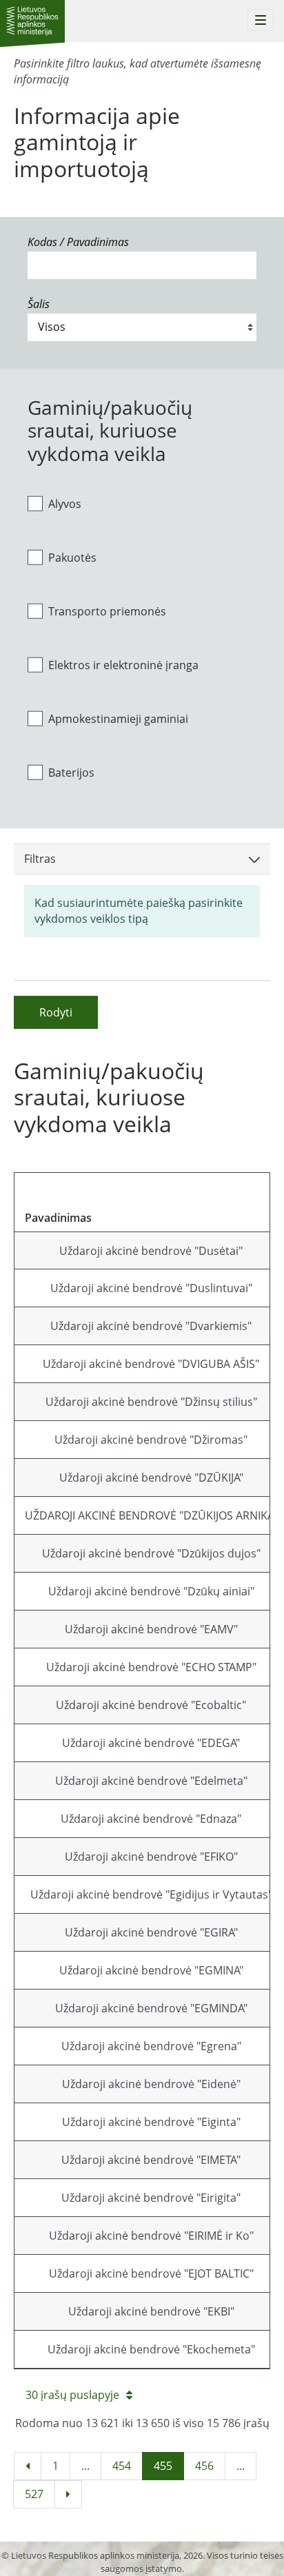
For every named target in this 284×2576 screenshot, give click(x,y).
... (85, 2466)
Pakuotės (72, 558)
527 (34, 2494)
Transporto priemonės (107, 611)
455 (163, 2466)
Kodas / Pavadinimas (78, 242)
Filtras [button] (40, 859)
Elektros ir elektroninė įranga (123, 665)
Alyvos (65, 504)
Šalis (39, 304)
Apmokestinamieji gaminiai (118, 719)
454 (122, 2466)
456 (204, 2466)
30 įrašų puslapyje (72, 2395)
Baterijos (71, 773)
